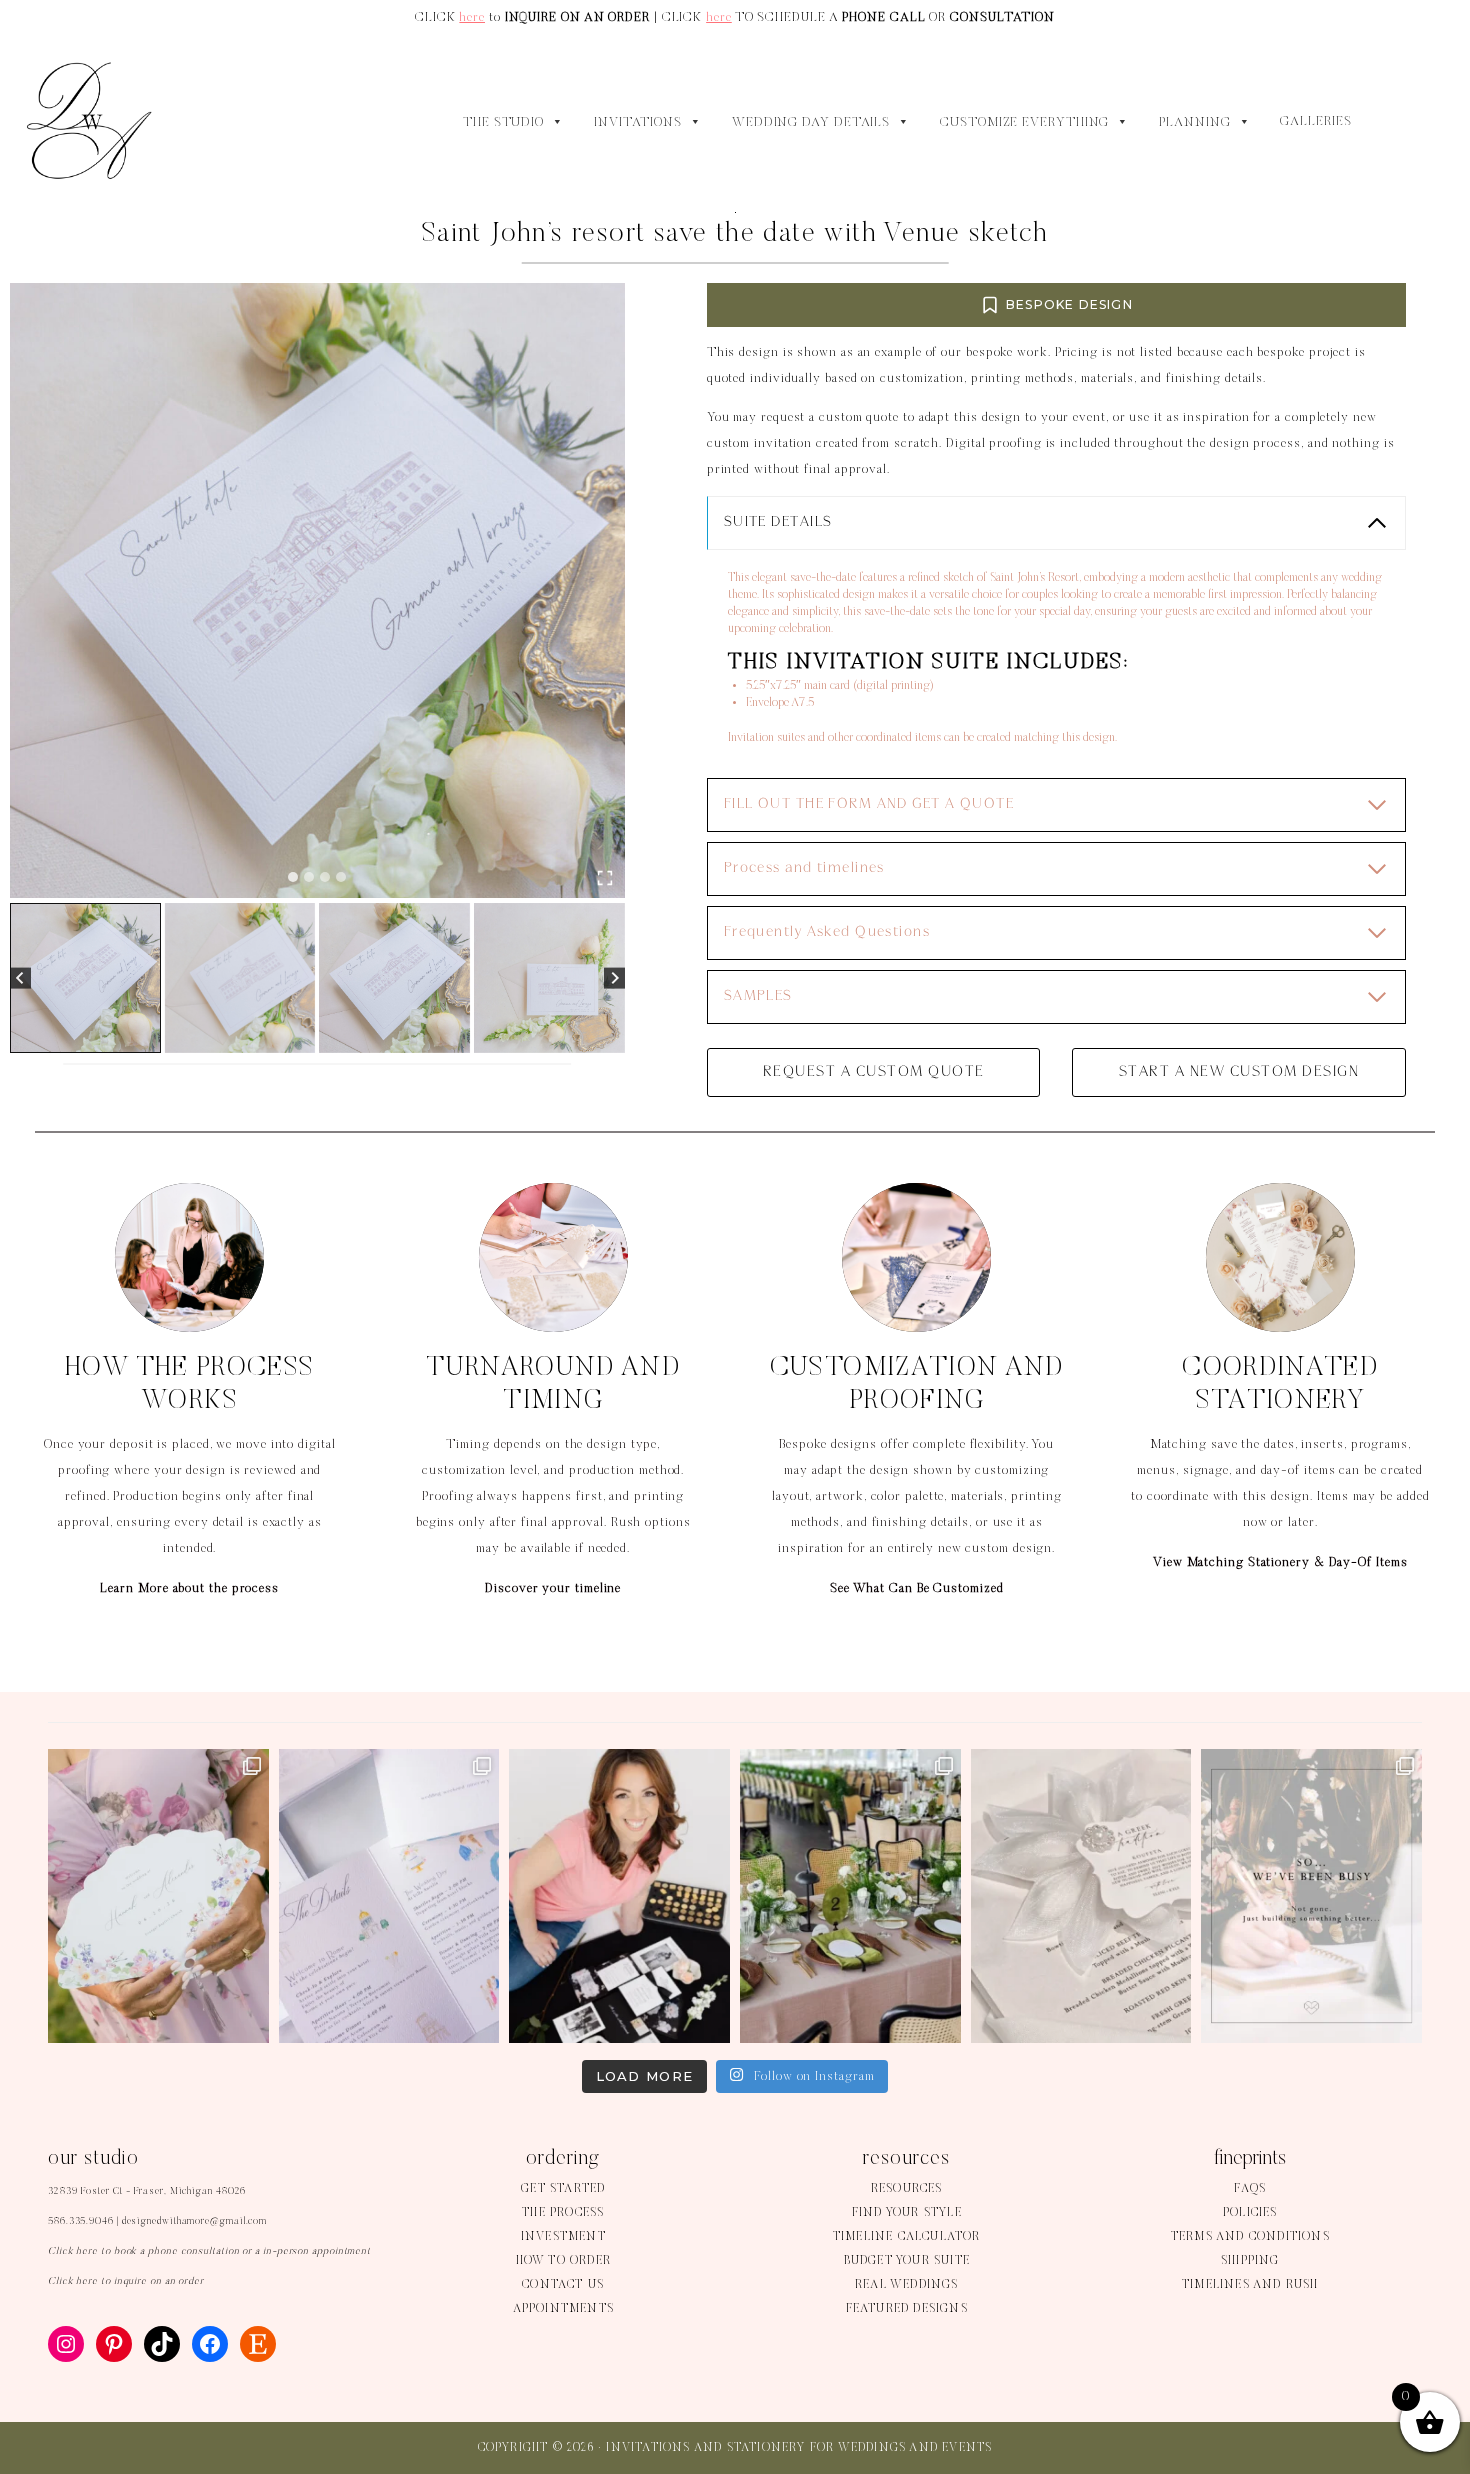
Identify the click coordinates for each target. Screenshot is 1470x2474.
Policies (1250, 2213)
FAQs (1250, 2189)
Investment (563, 2237)
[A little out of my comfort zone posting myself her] (619, 1895)
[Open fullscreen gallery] (605, 878)
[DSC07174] (317, 590)
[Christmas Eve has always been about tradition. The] (1081, 1895)
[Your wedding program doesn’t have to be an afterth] (158, 1895)
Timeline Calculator (907, 2237)
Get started (563, 2189)
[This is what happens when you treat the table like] (850, 1895)
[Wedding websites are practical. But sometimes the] (389, 1895)
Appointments (563, 2309)
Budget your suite (907, 2261)
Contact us (563, 2285)
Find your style (907, 2213)
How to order (563, 2261)
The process (563, 2213)
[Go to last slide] (20, 978)
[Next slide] (614, 978)
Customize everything (1024, 123)
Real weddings (907, 2285)
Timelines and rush (1250, 2285)
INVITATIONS (638, 123)
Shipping (1250, 2261)
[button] (85, 978)
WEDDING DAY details (811, 123)
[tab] (293, 877)
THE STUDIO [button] (503, 123)
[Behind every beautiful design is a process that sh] (1311, 1895)
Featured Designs (907, 2309)
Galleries (1315, 122)
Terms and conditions (1250, 2237)
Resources (907, 2189)
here (472, 17)
